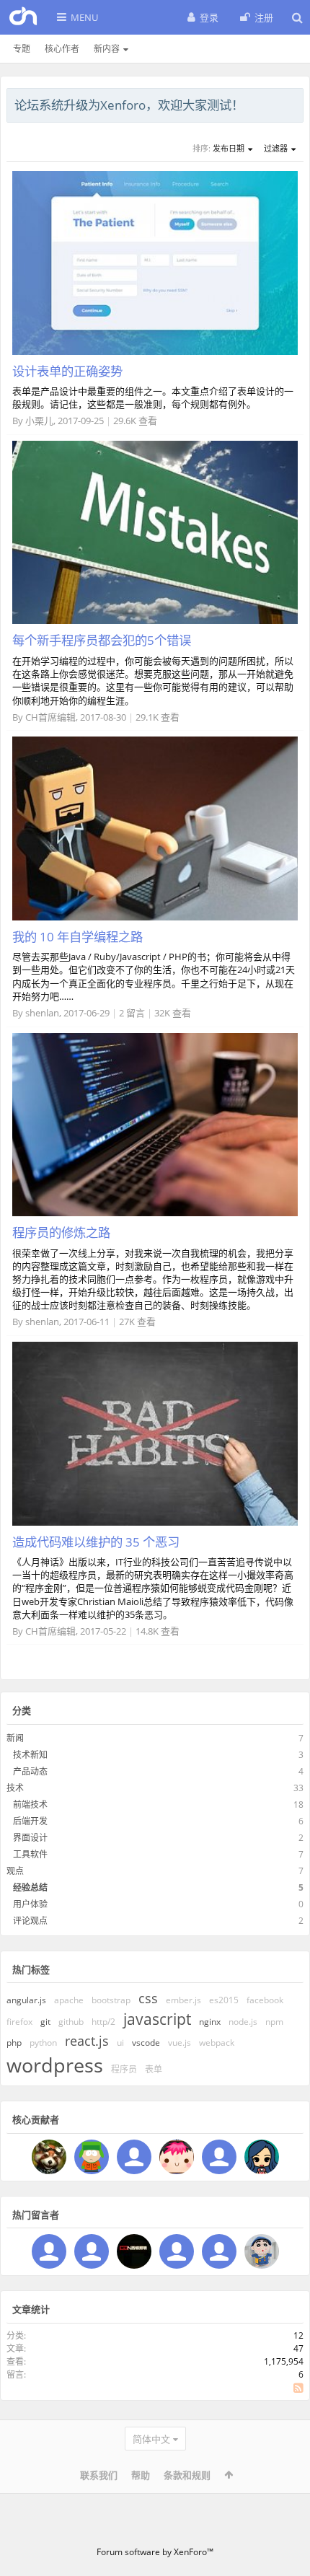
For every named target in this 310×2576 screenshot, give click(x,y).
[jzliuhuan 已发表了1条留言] (49, 2251)
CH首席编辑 (50, 717)
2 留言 (132, 1013)
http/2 (103, 2022)
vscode (146, 2043)
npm (274, 2022)
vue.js (180, 2043)
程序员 (124, 2069)
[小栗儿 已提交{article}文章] (134, 2157)
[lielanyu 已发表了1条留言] (92, 2251)
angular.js (26, 2000)
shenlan (42, 1013)
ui (120, 2043)
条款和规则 (187, 2475)
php (14, 2043)
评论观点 (30, 1921)
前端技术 (30, 1804)
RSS (298, 2388)
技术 (15, 1788)
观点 (15, 1871)
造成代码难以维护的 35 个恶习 (96, 1542)
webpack (217, 2043)
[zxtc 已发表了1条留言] (262, 2251)
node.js (243, 2022)
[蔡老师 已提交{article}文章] (219, 2157)
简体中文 (151, 2439)
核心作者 (62, 49)
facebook (265, 2000)
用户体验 (30, 1904)
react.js (87, 2041)
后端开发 (30, 1821)
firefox (19, 2022)
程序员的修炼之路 (61, 1232)
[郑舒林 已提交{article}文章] (262, 2157)
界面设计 (30, 1838)
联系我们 (99, 2475)
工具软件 (30, 1854)
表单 (154, 2069)
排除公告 (293, 103)
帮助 (141, 2475)
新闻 (15, 1738)
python (43, 2043)
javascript (157, 2019)
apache (69, 2000)
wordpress (55, 2065)
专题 (22, 49)
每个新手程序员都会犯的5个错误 (102, 640)
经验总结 (30, 1887)
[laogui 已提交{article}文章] (92, 2157)
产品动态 (30, 1771)
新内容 (107, 49)
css (148, 1998)
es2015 (224, 2000)
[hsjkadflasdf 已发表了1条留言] (177, 2251)
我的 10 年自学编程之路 (77, 936)
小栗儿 (39, 421)
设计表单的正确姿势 (67, 371)
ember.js (183, 2000)
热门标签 (31, 1969)
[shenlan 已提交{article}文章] (177, 2157)
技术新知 (30, 1755)
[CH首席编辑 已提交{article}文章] (49, 2157)
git (45, 2022)
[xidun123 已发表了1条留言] (134, 2251)
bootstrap (111, 2000)
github (71, 2022)
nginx (210, 2022)
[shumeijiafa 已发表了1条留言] (219, 2251)
